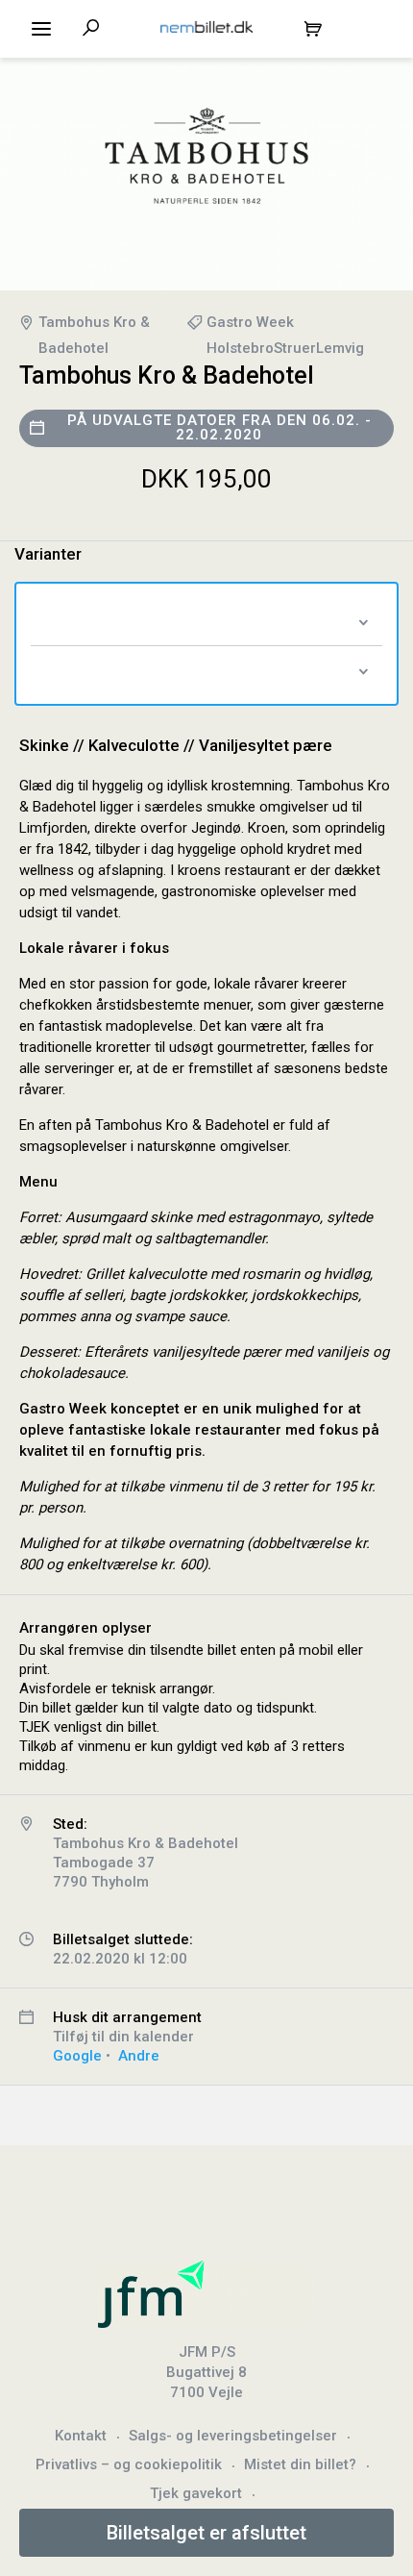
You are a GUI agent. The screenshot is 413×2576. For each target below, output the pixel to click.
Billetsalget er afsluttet (206, 2533)
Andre (139, 2056)
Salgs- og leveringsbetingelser (233, 2436)
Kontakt (81, 2436)
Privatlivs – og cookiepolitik (129, 2464)
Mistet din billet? (300, 2464)
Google (77, 2056)
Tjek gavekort (196, 2493)
